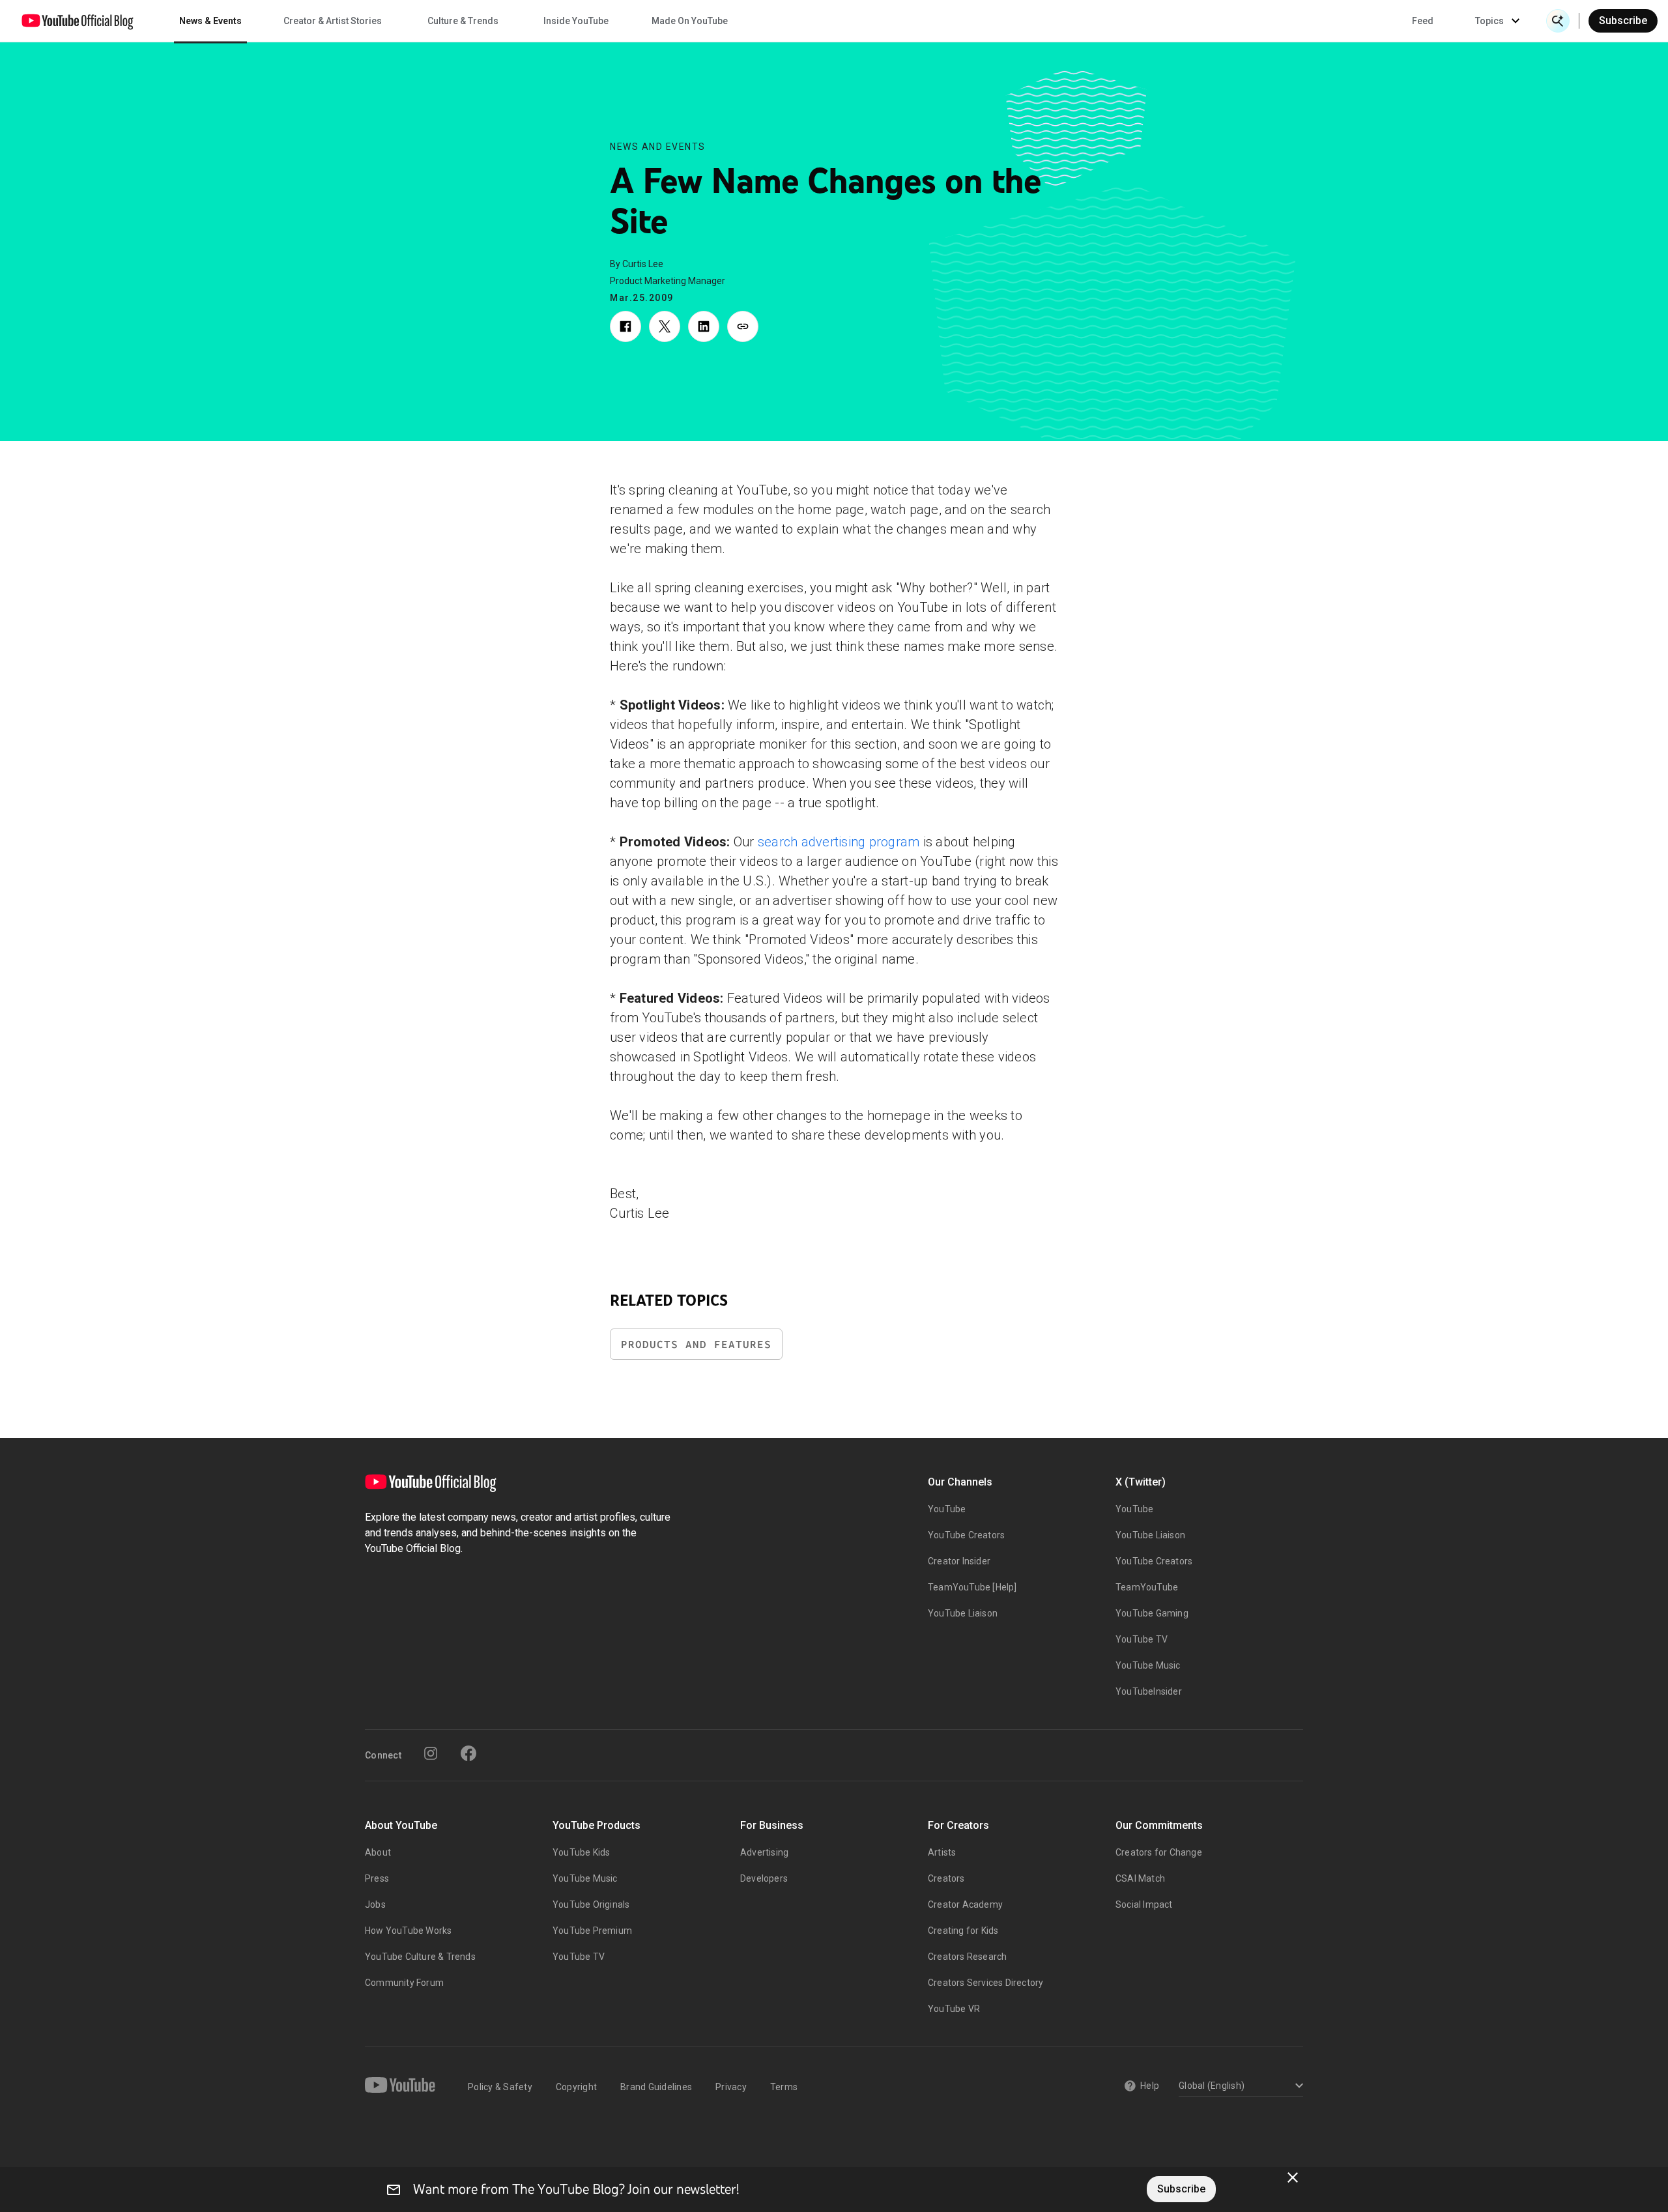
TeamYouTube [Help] (972, 1587)
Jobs (375, 1904)
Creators (946, 1878)
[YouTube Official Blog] (78, 21)
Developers (764, 1878)
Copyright (576, 2087)
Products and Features (696, 1344)
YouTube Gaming (1152, 1613)
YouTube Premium (592, 1931)
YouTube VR (954, 2009)
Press (377, 1878)
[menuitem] (1423, 21)
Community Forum (404, 1983)
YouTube (947, 1509)
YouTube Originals (591, 1904)
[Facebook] (468, 1753)
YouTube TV (1142, 1639)
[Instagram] (431, 1753)
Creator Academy (965, 1904)
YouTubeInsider (1149, 1691)
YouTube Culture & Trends (420, 1957)
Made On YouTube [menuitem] (690, 21)
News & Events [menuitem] (210, 21)
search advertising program (839, 842)
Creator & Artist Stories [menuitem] (333, 21)
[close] (1293, 2177)
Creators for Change (1159, 1852)
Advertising (764, 1852)
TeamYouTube (1147, 1587)
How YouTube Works (408, 1931)
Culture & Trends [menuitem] (463, 21)
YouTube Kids (581, 1852)
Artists (942, 1852)
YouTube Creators (966, 1535)
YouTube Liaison (963, 1613)
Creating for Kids (963, 1931)
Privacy (731, 2087)
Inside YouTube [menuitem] (576, 21)
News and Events (658, 147)
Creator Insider (959, 1561)
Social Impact (1144, 1904)
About (378, 1852)
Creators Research (967, 1957)
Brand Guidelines (656, 2087)
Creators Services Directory (985, 1983)
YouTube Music (1148, 1665)
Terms (784, 2087)
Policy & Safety (500, 2087)
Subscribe (1623, 21)
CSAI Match (1140, 1878)
